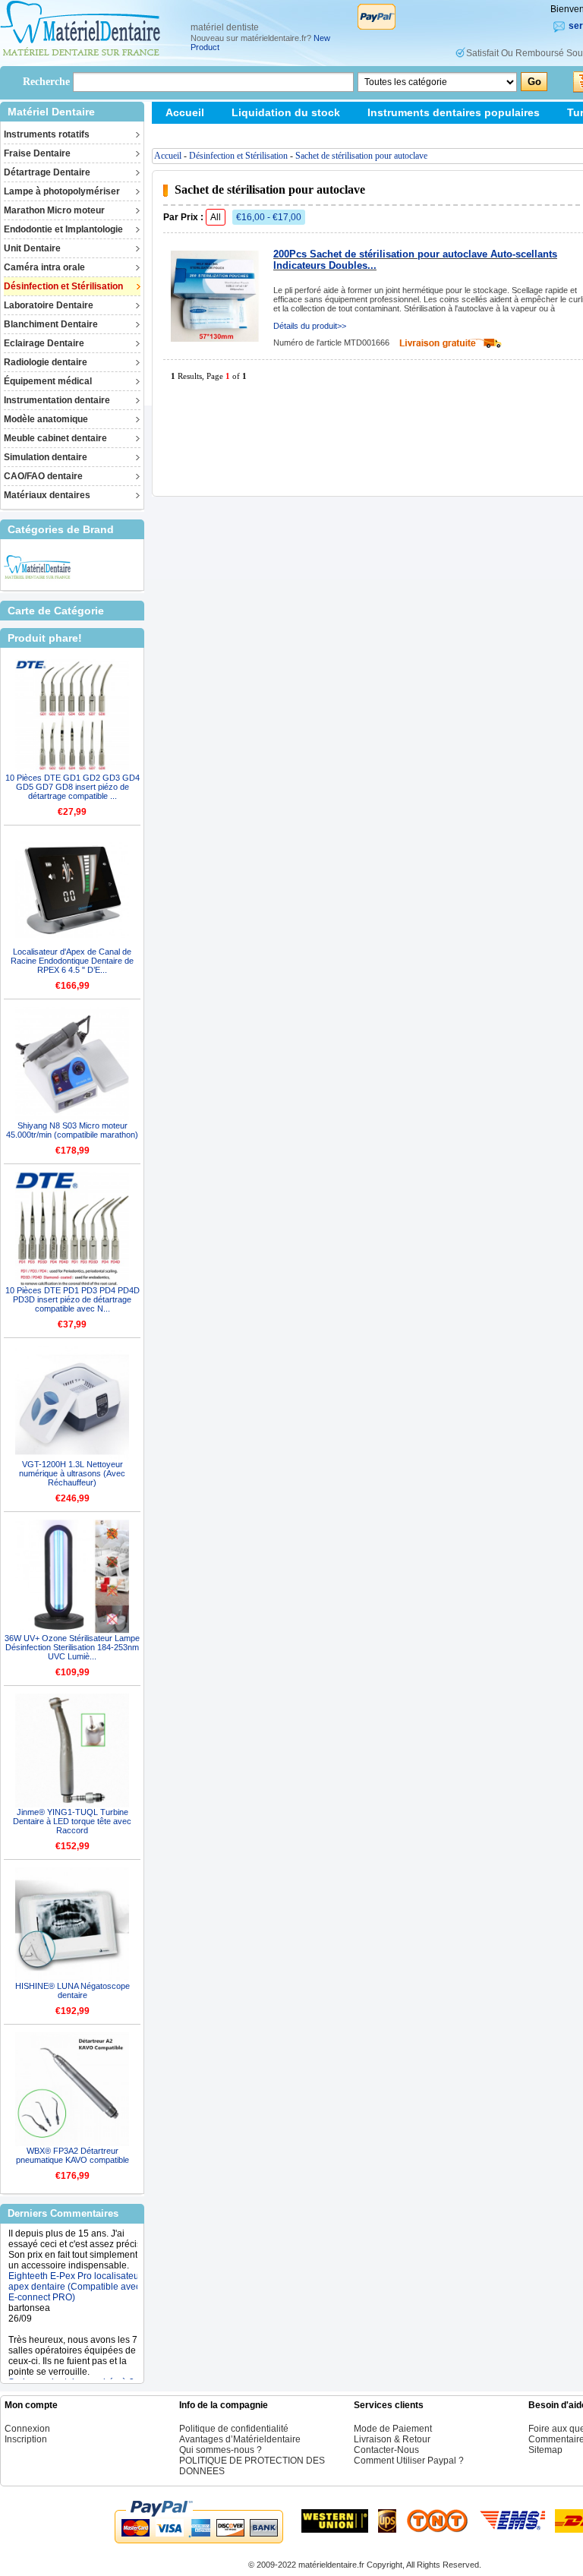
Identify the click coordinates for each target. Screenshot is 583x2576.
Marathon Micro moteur (54, 210)
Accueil (185, 112)
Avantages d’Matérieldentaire (240, 2439)
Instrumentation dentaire (57, 400)
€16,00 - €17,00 (269, 217)
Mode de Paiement (393, 2429)
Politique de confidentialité (234, 2429)
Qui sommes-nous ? (221, 2450)
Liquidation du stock (286, 112)
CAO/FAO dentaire (43, 476)
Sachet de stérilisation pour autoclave (361, 156)
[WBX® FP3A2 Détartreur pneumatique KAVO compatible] (72, 2089)
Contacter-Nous (386, 2450)
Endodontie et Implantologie (63, 229)
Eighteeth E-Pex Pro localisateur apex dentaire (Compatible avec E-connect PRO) (75, 2271)
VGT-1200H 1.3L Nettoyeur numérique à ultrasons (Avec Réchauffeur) (72, 1473)
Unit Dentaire (32, 248)
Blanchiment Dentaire (51, 324)
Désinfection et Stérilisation (63, 286)
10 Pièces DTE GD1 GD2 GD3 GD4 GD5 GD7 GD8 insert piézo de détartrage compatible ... (72, 787)
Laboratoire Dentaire (49, 305)
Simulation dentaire (46, 457)
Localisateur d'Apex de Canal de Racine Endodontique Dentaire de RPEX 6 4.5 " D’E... (72, 961)
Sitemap (186, 134)
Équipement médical (48, 381)
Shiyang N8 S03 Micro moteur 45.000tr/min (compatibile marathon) (72, 1130)
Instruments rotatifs (47, 134)
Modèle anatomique (46, 419)
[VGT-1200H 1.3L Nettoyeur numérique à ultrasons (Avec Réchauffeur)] (72, 1403)
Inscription (26, 2439)
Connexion (27, 2429)
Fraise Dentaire (37, 153)
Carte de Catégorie (56, 611)
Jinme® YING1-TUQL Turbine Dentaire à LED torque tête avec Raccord (72, 1821)
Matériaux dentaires (47, 495)
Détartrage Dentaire (47, 172)
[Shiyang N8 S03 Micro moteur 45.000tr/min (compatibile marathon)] (72, 1064)
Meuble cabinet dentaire (55, 438)
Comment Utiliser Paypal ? (409, 2461)
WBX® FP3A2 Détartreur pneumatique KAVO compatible (72, 2155)
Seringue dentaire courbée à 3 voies (71, 2372)
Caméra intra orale (44, 267)
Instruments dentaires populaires (454, 112)
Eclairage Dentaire (44, 343)
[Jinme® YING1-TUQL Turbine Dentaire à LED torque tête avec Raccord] (72, 1750)
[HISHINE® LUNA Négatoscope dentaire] (72, 1924)
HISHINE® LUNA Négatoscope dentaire (72, 1990)
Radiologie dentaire (46, 362)
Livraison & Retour (392, 2439)
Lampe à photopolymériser (62, 191)
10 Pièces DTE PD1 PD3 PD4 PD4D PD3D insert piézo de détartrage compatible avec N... (72, 1299)
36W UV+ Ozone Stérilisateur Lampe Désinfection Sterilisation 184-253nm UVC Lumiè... (72, 1647)
